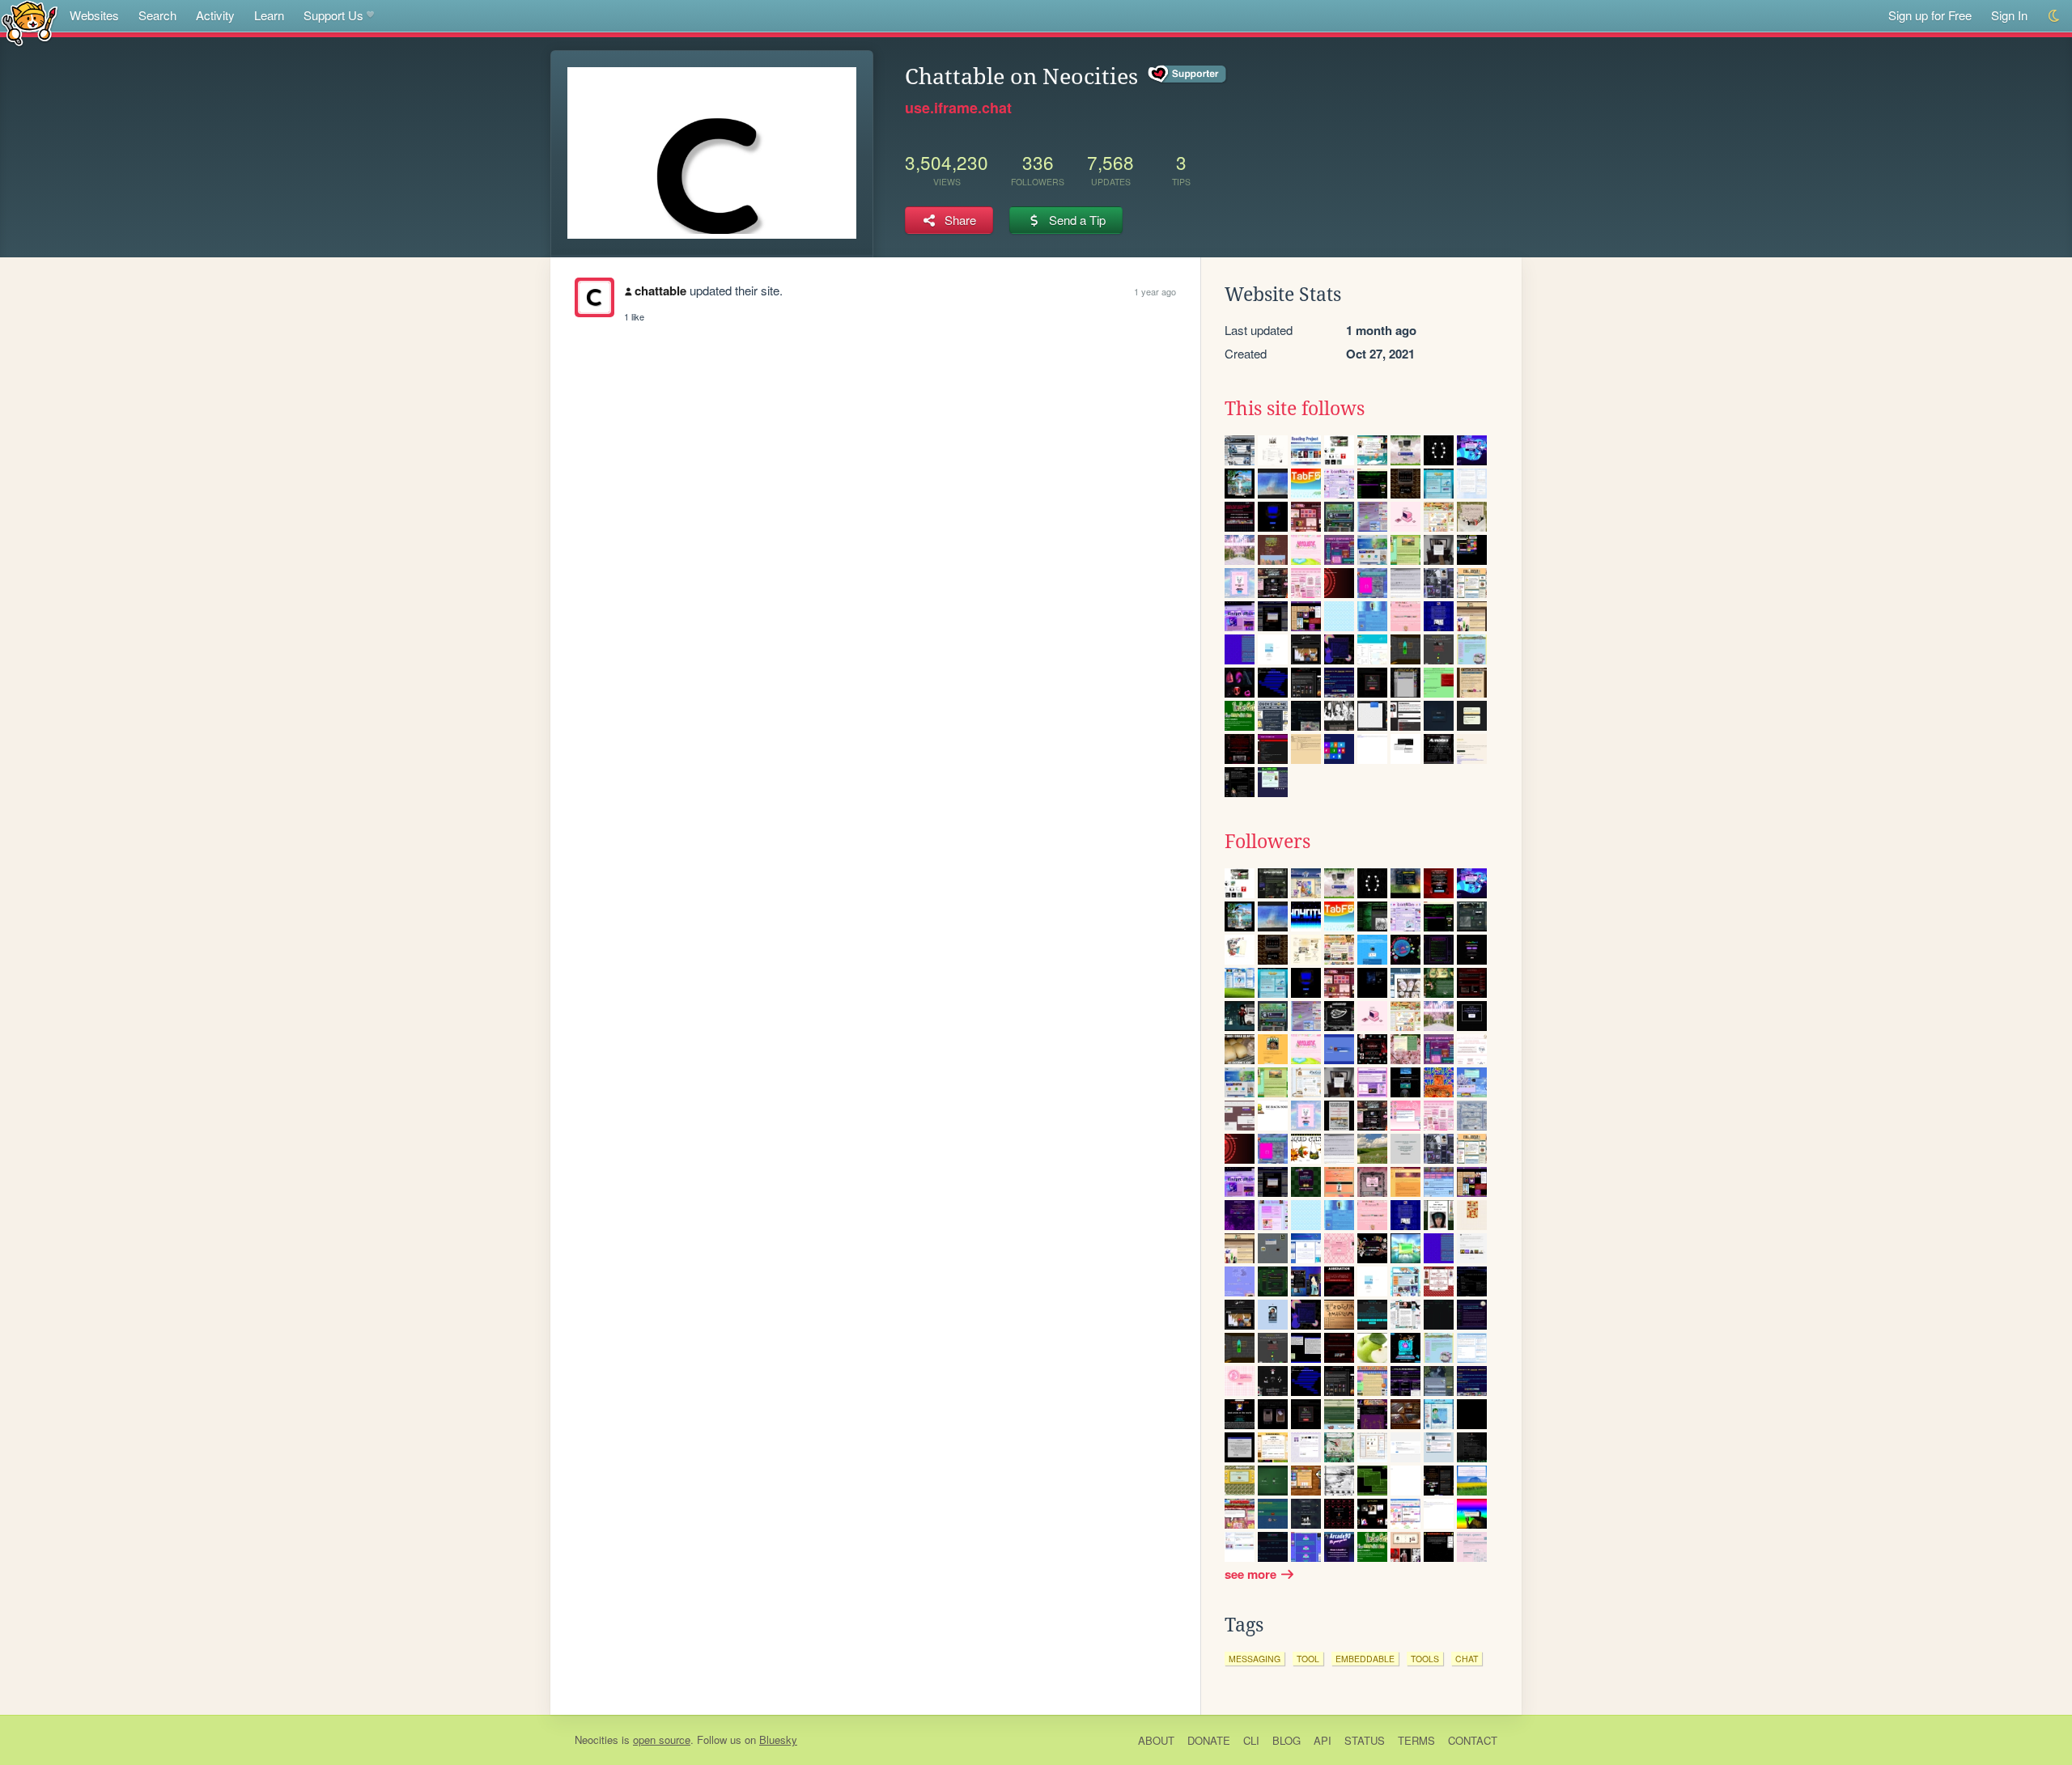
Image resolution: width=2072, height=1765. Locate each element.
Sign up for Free (1930, 15)
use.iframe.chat (958, 108)
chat (1467, 1659)
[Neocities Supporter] (1188, 74)
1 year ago (1155, 291)
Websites (94, 15)
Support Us (333, 15)
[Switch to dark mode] (2055, 16)
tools (1425, 1659)
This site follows (1295, 409)
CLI (1251, 1740)
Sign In (2009, 15)
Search (157, 15)
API (1323, 1740)
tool (1308, 1659)
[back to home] (30, 22)
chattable (660, 291)
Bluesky (778, 1740)
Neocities (597, 1740)
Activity (215, 15)
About (1156, 1740)
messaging (1255, 1659)
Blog (1287, 1740)
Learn (269, 15)
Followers (1267, 842)
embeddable (1365, 1659)
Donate (1209, 1740)
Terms (1416, 1740)
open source (662, 1740)
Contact (1473, 1740)
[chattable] (594, 297)
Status (1365, 1740)
